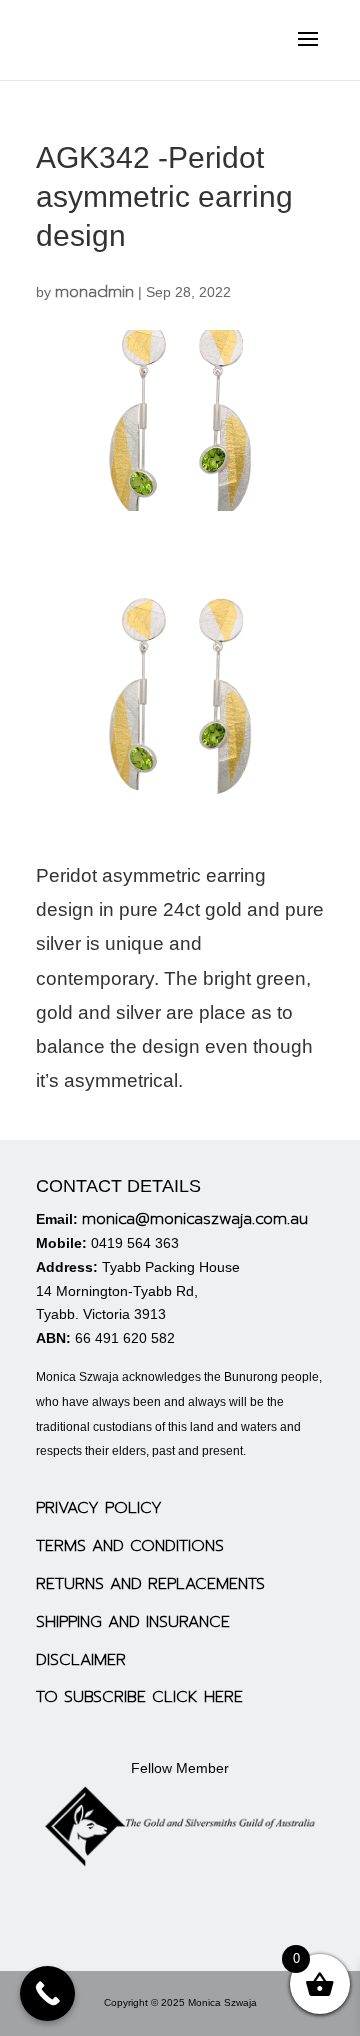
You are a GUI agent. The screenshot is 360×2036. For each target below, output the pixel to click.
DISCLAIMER (81, 1660)
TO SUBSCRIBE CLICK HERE (139, 1697)
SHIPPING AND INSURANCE (133, 1622)
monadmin (94, 292)
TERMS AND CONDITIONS (130, 1546)
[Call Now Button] (47, 1993)
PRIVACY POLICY (99, 1508)
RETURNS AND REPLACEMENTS (150, 1584)
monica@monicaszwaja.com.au (195, 1219)
